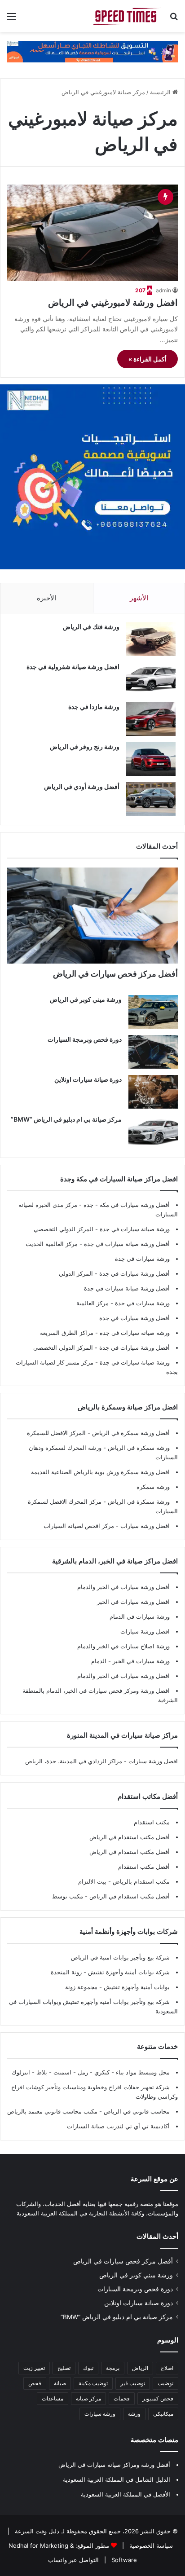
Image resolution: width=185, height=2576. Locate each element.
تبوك (88, 2368)
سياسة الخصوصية (150, 2545)
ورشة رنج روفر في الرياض (85, 746)
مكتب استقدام (152, 1822)
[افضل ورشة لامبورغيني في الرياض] (92, 233)
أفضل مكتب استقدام (144, 1867)
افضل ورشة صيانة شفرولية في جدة (73, 667)
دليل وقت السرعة (36, 2531)
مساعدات (53, 2398)
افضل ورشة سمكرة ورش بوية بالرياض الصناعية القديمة (100, 1472)
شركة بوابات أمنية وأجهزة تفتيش (128, 1972)
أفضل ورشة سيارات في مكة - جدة (127, 1205)
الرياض (140, 2368)
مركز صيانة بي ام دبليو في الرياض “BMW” (66, 1119)
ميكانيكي (163, 2414)
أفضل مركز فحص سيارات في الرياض (115, 974)
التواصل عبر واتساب (73, 2560)
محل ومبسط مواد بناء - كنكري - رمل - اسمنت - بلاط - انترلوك (91, 2072)
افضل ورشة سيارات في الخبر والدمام (123, 1676)
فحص (35, 2383)
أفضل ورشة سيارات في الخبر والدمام (123, 1587)
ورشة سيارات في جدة (142, 1259)
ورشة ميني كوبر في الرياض (86, 999)
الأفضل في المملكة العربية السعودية (126, 2494)
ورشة (134, 2414)
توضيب (165, 2383)
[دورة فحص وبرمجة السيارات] (153, 1052)
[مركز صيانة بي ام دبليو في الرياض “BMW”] (153, 1132)
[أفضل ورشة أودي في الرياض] (151, 799)
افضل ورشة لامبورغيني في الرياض (113, 303)
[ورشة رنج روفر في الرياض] (151, 759)
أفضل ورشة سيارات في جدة (134, 1273)
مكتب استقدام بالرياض (140, 1881)
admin (163, 290)
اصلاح (167, 2368)
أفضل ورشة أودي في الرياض (82, 786)
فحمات (122, 2398)
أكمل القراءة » (148, 359)
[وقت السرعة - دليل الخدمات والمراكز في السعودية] (127, 16)
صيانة (60, 2383)
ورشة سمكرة (153, 1487)
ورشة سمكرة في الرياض (138, 1448)
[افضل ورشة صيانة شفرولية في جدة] (151, 679)
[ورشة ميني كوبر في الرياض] (153, 1012)
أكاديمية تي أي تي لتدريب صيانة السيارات (118, 2126)
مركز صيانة (88, 2398)
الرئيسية (161, 92)
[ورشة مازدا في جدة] (151, 719)
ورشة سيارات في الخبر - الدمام (130, 1661)
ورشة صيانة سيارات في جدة (135, 1229)
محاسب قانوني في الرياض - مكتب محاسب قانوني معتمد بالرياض (88, 2111)
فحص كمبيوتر (158, 2398)
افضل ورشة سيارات (144, 1526)
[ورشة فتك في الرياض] (151, 639)
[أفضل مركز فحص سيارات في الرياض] (92, 916)
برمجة (113, 2368)
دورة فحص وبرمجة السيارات (85, 1039)
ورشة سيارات (100, 2414)
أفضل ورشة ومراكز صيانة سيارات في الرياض (114, 2465)
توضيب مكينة (93, 2383)
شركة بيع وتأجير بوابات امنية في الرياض (120, 1957)
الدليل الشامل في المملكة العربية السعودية (117, 2479)
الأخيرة (46, 598)
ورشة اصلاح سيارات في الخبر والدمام (123, 1646)
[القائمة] (11, 20)
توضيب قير (133, 2383)
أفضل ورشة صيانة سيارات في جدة (127, 1244)
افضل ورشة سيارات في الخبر (133, 1602)
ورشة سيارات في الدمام (140, 1616)
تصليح (64, 2368)
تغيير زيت (34, 2368)
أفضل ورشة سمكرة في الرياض (130, 1433)
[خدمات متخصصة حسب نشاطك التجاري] (92, 51)
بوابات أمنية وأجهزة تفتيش (136, 1987)
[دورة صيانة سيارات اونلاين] (153, 1092)
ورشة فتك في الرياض (91, 627)
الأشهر (139, 598)
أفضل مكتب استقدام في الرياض (130, 1837)
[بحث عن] (174, 20)
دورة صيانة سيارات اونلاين (88, 1079)
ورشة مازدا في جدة (94, 707)
